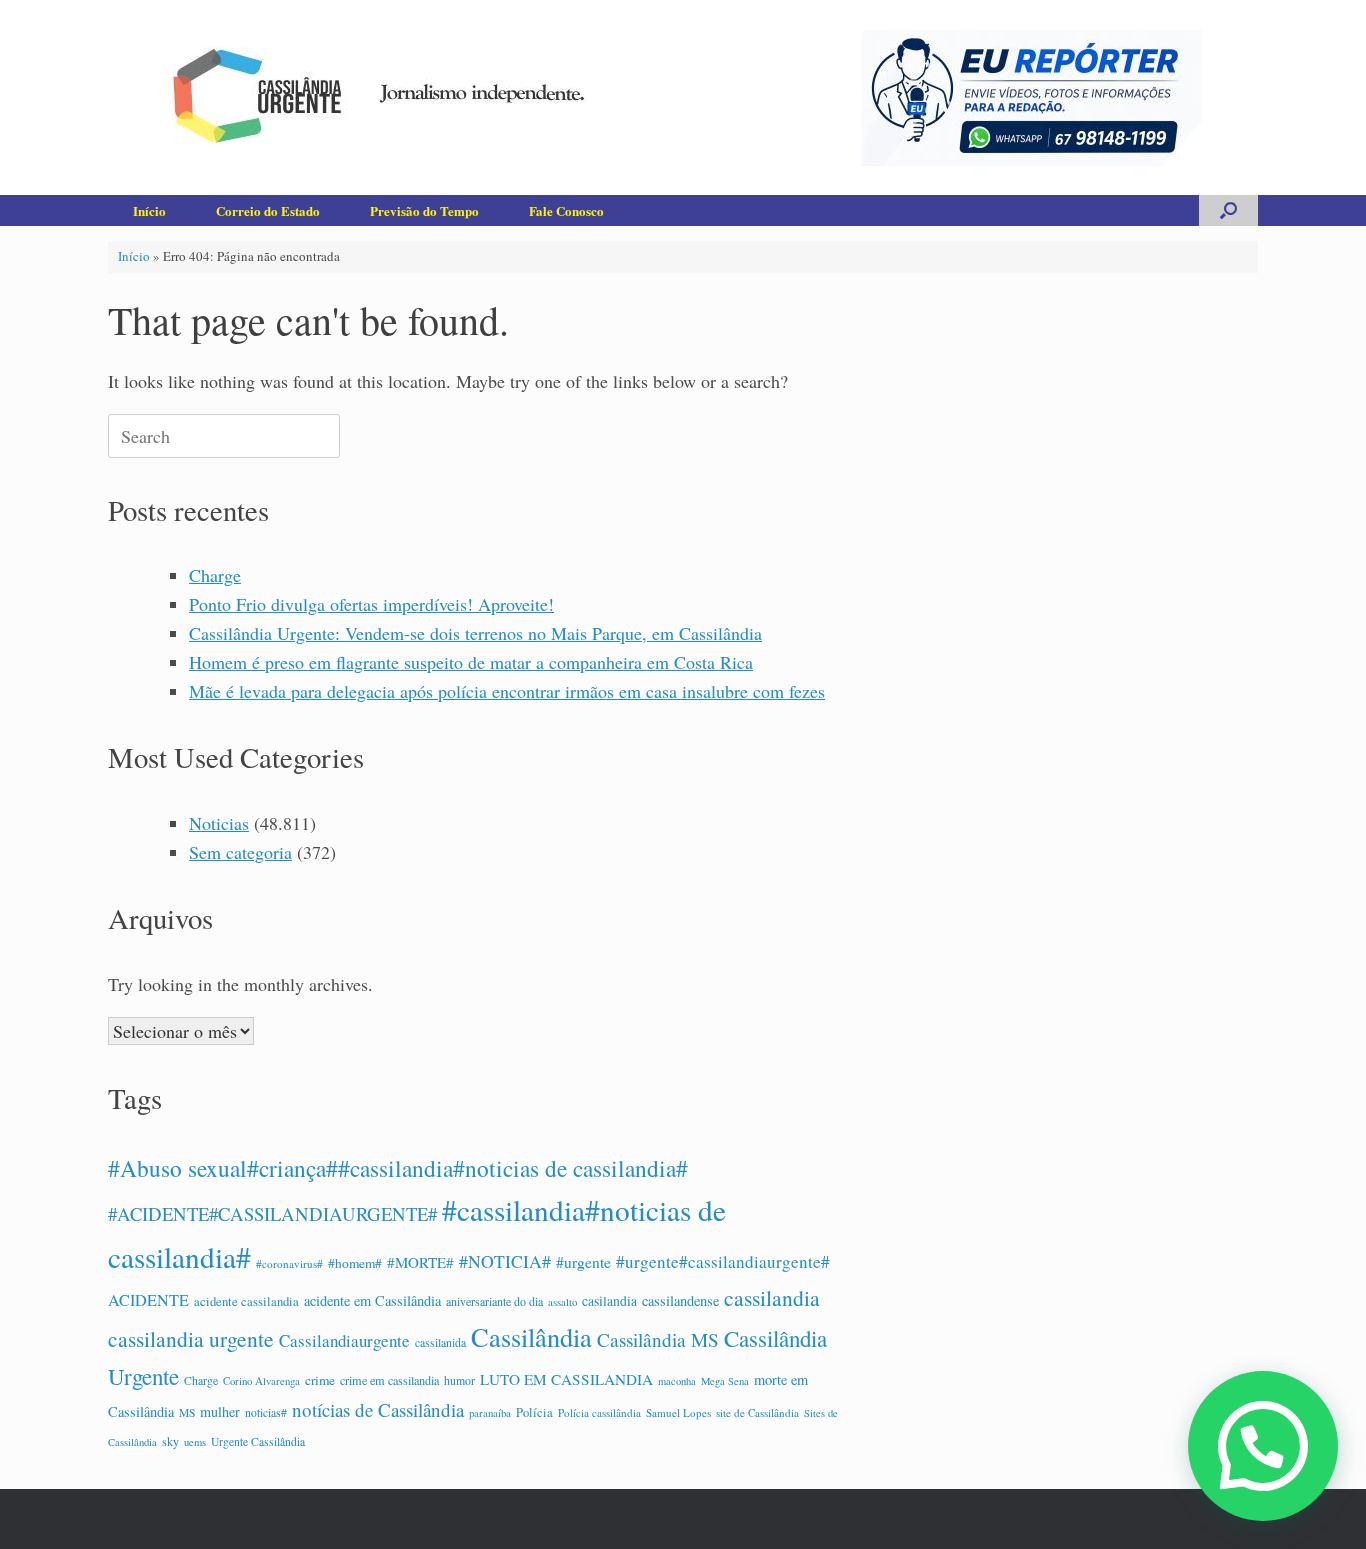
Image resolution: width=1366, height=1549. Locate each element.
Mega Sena (725, 1381)
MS (187, 1412)
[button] (1228, 210)
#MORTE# (420, 1262)
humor (459, 1380)
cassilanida (440, 1342)
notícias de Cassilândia (378, 1409)
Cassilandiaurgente (344, 1340)
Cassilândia (531, 1336)
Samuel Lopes (678, 1412)
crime (320, 1380)
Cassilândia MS (658, 1339)
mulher (220, 1411)
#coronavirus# (289, 1263)
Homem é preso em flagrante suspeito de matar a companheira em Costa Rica (471, 662)
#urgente (583, 1262)
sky (170, 1441)
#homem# (355, 1263)
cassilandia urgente (191, 1338)
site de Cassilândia (757, 1412)
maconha (677, 1381)
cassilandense (680, 1300)
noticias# (266, 1412)
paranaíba (490, 1412)
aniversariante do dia (494, 1301)
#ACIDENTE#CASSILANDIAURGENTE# (272, 1213)
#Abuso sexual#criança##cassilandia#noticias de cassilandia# (398, 1168)
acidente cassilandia (246, 1301)
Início (149, 210)
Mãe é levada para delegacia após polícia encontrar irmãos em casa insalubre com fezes (507, 691)
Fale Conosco (566, 210)
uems (195, 1442)
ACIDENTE (148, 1300)
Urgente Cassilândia (258, 1441)
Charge (215, 575)
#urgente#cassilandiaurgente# (723, 1261)
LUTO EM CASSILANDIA (566, 1379)
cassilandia (772, 1297)
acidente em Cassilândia (372, 1300)
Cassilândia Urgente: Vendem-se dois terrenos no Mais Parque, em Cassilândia (475, 633)
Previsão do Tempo (424, 210)
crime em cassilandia (389, 1380)
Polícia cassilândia (599, 1412)
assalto (562, 1301)
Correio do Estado (268, 210)
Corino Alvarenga (261, 1380)
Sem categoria (240, 852)
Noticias (219, 823)
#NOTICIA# (505, 1261)
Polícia (534, 1412)
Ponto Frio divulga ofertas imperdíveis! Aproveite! (371, 604)
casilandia (609, 1301)
